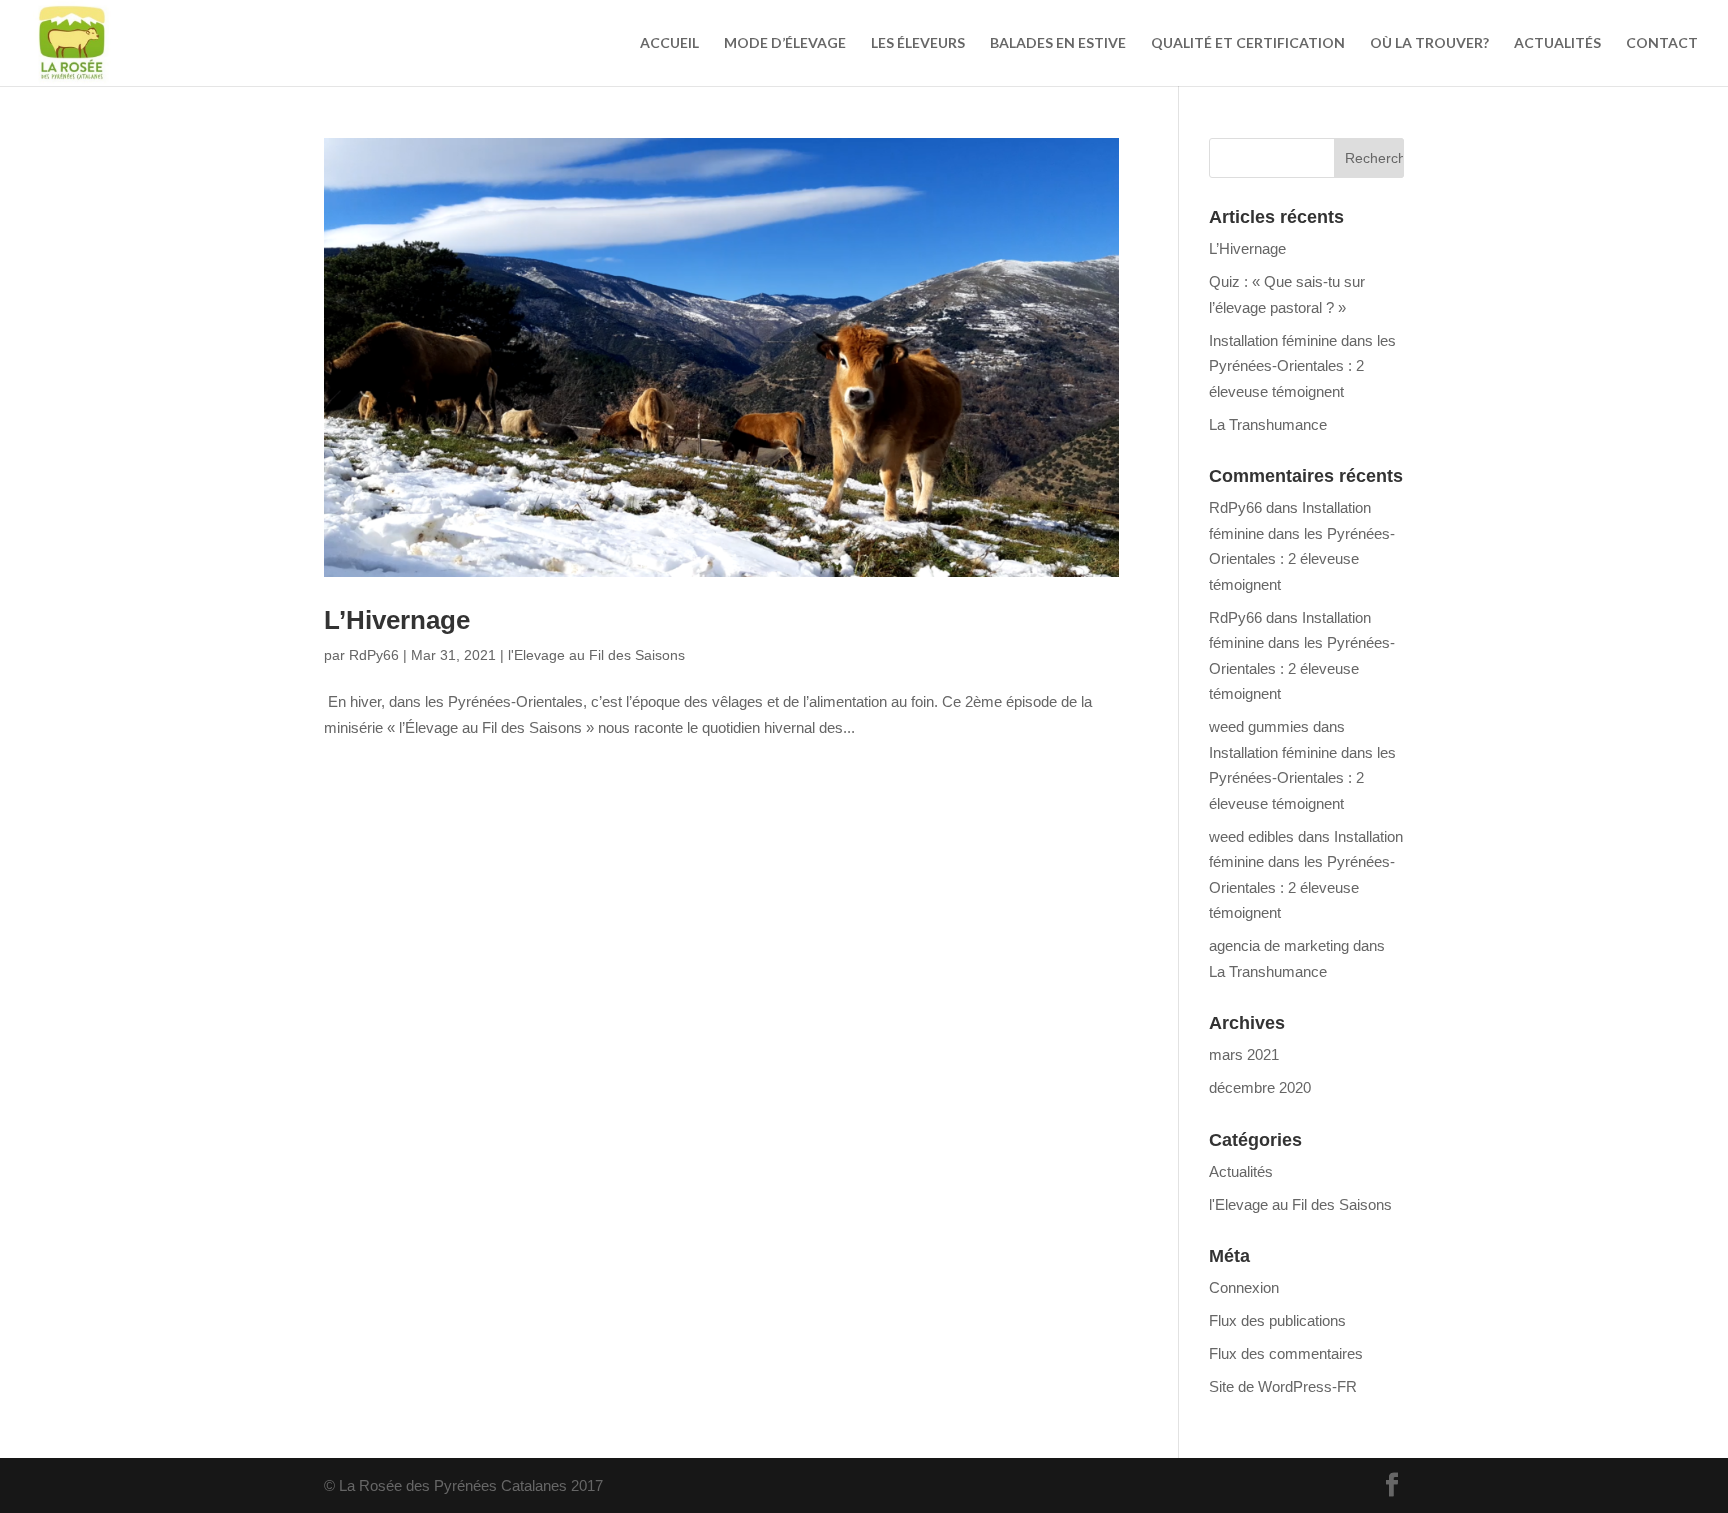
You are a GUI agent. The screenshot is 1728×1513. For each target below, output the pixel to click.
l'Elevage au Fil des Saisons (596, 655)
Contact (1662, 43)
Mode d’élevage (785, 43)
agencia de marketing (1279, 945)
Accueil (669, 43)
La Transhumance (1268, 424)
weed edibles (1251, 836)
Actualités (1557, 43)
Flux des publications (1277, 1320)
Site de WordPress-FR (1283, 1386)
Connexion (1244, 1287)
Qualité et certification (1248, 43)
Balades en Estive (1058, 43)
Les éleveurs (918, 43)
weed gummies (1259, 726)
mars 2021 (1244, 1054)
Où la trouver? (1429, 43)
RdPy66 (374, 655)
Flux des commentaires (1286, 1353)
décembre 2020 (1260, 1087)
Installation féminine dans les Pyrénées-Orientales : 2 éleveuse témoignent (1302, 366)
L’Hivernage (397, 620)
